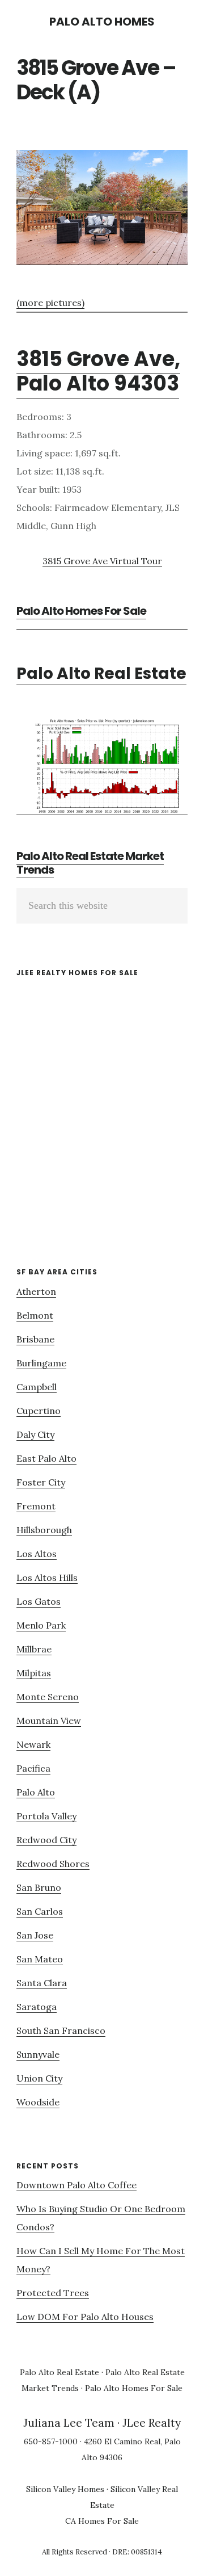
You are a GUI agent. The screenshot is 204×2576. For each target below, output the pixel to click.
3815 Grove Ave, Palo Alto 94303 (98, 371)
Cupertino (39, 1411)
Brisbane (35, 1339)
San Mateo (40, 1959)
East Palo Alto (46, 1458)
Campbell (37, 1387)
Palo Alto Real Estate (101, 674)
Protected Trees (53, 2293)
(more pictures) (50, 303)
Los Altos (37, 1554)
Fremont (36, 1506)
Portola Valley (46, 1816)
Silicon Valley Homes (65, 2489)
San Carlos (40, 1911)
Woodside (38, 2102)
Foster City (41, 1482)
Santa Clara (42, 1983)
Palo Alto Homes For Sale (81, 611)
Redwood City (46, 1840)
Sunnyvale (38, 2054)
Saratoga (37, 2007)
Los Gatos (39, 1601)
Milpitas (34, 1673)
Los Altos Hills (47, 1578)
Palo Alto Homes (102, 22)
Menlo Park (41, 1625)
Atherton (36, 1291)
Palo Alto (36, 1792)
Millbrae (34, 1649)
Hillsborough (44, 1530)
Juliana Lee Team (69, 2423)
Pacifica (33, 1768)
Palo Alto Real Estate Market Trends (90, 863)
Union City (39, 2078)
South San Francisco (61, 2030)
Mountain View (49, 1721)
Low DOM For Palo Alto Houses (85, 2317)
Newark (33, 1744)
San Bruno (39, 1887)
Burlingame (41, 1363)
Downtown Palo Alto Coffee (76, 2185)
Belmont (35, 1315)
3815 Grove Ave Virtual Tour (102, 561)
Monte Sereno (48, 1697)
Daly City (35, 1434)
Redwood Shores (53, 1864)
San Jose (35, 1935)
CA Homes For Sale (102, 2521)
